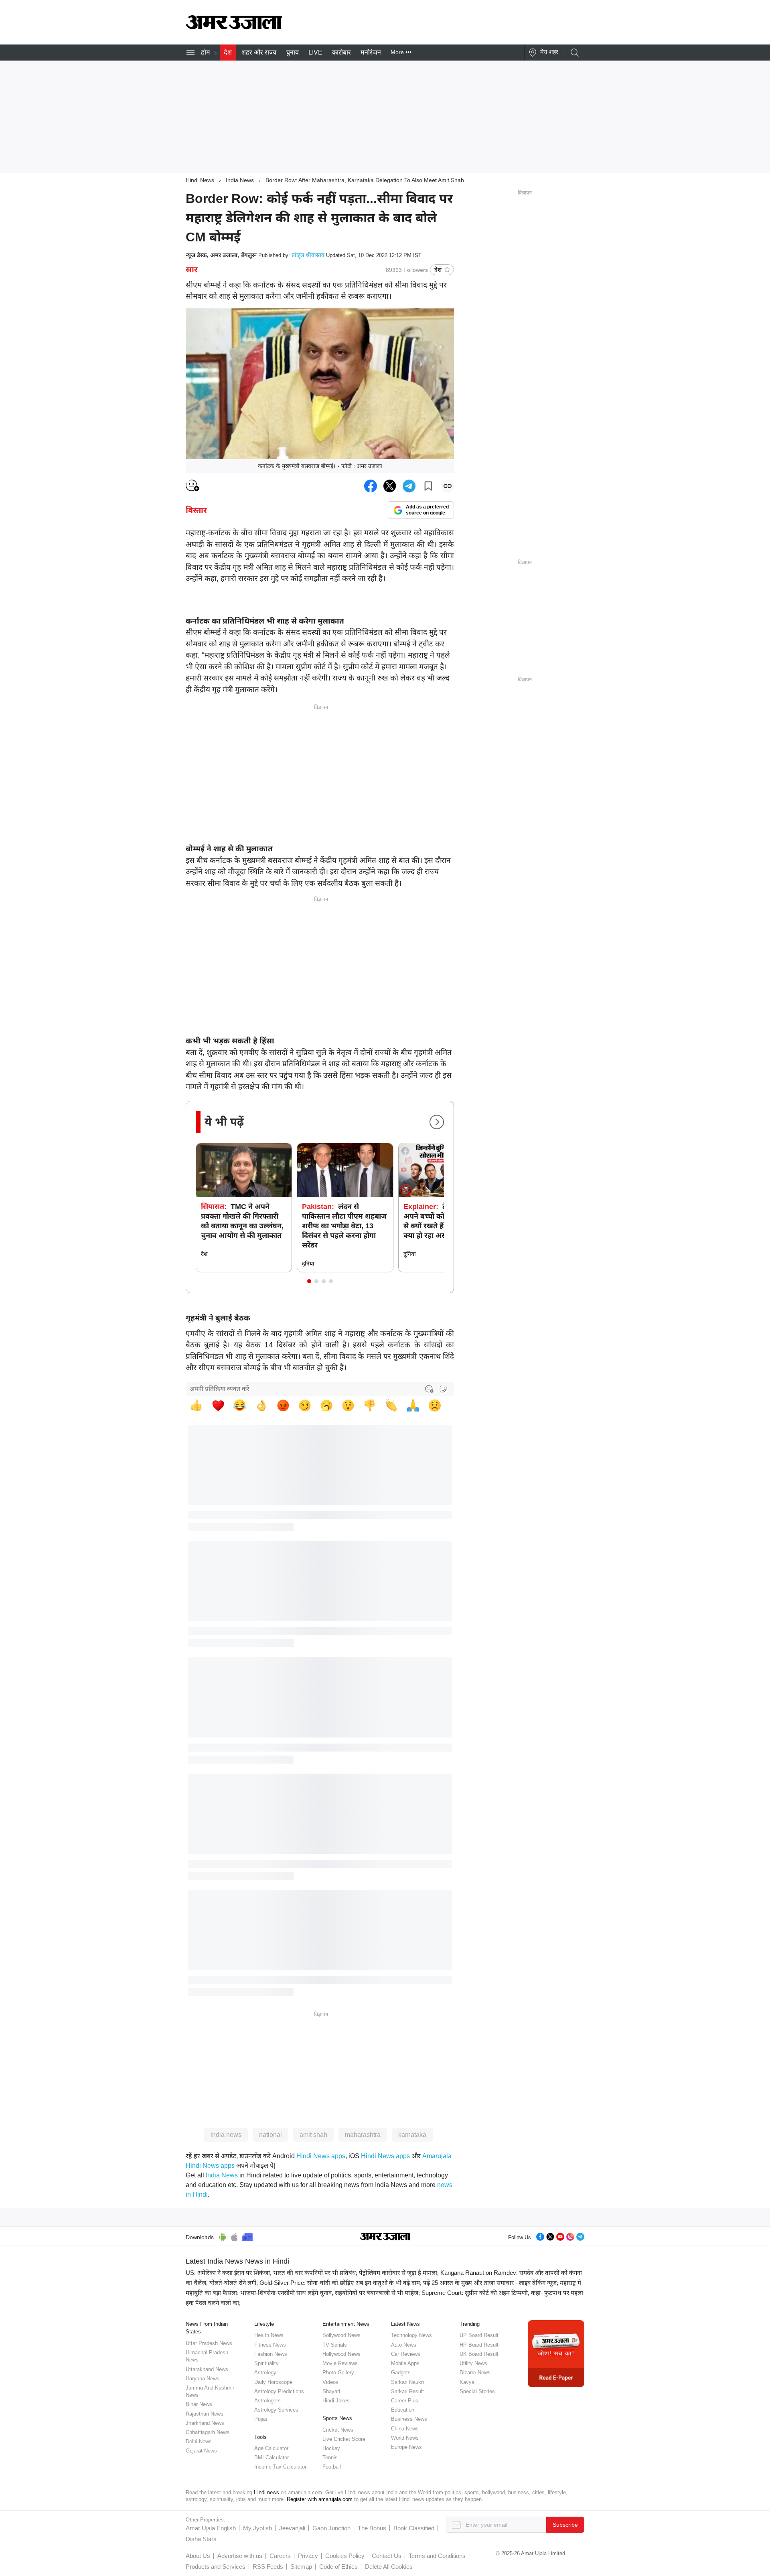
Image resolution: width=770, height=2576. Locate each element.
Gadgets (401, 2372)
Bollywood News (341, 2335)
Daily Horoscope (273, 2382)
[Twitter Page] (550, 2236)
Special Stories (477, 2391)
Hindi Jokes (336, 2401)
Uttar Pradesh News (209, 2343)
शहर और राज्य (259, 52)
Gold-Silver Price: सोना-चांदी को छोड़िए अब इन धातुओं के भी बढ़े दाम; (340, 2283)
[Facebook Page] (540, 2236)
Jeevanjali (292, 2528)
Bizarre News (475, 2372)
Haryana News (203, 2379)
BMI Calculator (272, 2458)
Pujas (261, 2419)
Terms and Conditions (437, 2556)
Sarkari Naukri (407, 2382)
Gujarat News (201, 2451)
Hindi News (200, 180)
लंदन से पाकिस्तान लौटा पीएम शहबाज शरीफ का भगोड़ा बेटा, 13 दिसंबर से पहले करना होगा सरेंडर (344, 1226)
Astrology (265, 2372)
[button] (309, 1281)
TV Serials (335, 2345)
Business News (409, 2419)
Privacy (308, 2556)
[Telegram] (580, 2236)
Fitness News (270, 2345)
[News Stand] (247, 2236)
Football (332, 2467)
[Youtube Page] (560, 2236)
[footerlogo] (385, 2237)
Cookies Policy (345, 2556)
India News (240, 180)
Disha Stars (201, 2539)
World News (405, 2438)
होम (206, 52)
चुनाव (292, 52)
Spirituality (266, 2363)
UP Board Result (479, 2335)
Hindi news (266, 2492)
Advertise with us (240, 2556)
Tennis (330, 2458)
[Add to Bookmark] (428, 486)
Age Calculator (271, 2448)
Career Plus (405, 2401)
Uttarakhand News (207, 2369)
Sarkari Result (407, 2391)
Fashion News (271, 2354)
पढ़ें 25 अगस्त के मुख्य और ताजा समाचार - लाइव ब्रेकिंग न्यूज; (491, 2283)
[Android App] (223, 2236)
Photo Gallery (338, 2372)
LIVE (315, 52)
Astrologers (267, 2401)
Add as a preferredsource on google (427, 510)
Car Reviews (406, 2354)
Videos (330, 2382)
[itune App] (234, 2236)
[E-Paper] (556, 2353)
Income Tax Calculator (280, 2467)
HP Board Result (479, 2345)
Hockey (331, 2448)
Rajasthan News (205, 2414)
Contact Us (387, 2556)
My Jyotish (257, 2528)
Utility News (473, 2363)
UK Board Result (479, 2354)
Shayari (331, 2391)
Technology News (411, 2335)
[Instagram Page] (570, 2236)
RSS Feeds (268, 2567)
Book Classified (414, 2528)
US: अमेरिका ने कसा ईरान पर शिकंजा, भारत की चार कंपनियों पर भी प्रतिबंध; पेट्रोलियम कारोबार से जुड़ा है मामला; (312, 2273)
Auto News (404, 2345)
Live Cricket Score (344, 2439)
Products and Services (216, 2567)
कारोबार (341, 52)
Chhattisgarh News (208, 2432)
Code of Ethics (338, 2567)
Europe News (406, 2447)
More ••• (401, 52)
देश (228, 52)
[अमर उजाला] (234, 27)
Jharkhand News (205, 2423)
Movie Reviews (340, 2363)
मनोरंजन (371, 52)
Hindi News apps (321, 2156)
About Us (198, 2556)
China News (405, 2429)
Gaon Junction (331, 2528)
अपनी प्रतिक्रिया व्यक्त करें (220, 1389)
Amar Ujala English (211, 2528)
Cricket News (338, 2430)
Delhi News (199, 2441)
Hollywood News (341, 2354)
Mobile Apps (405, 2363)
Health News (269, 2335)
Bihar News (199, 2404)
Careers (280, 2556)
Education (403, 2410)
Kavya (467, 2382)
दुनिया (308, 1264)
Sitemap (301, 2567)
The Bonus (372, 2528)
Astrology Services (276, 2410)
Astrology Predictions (279, 2391)
